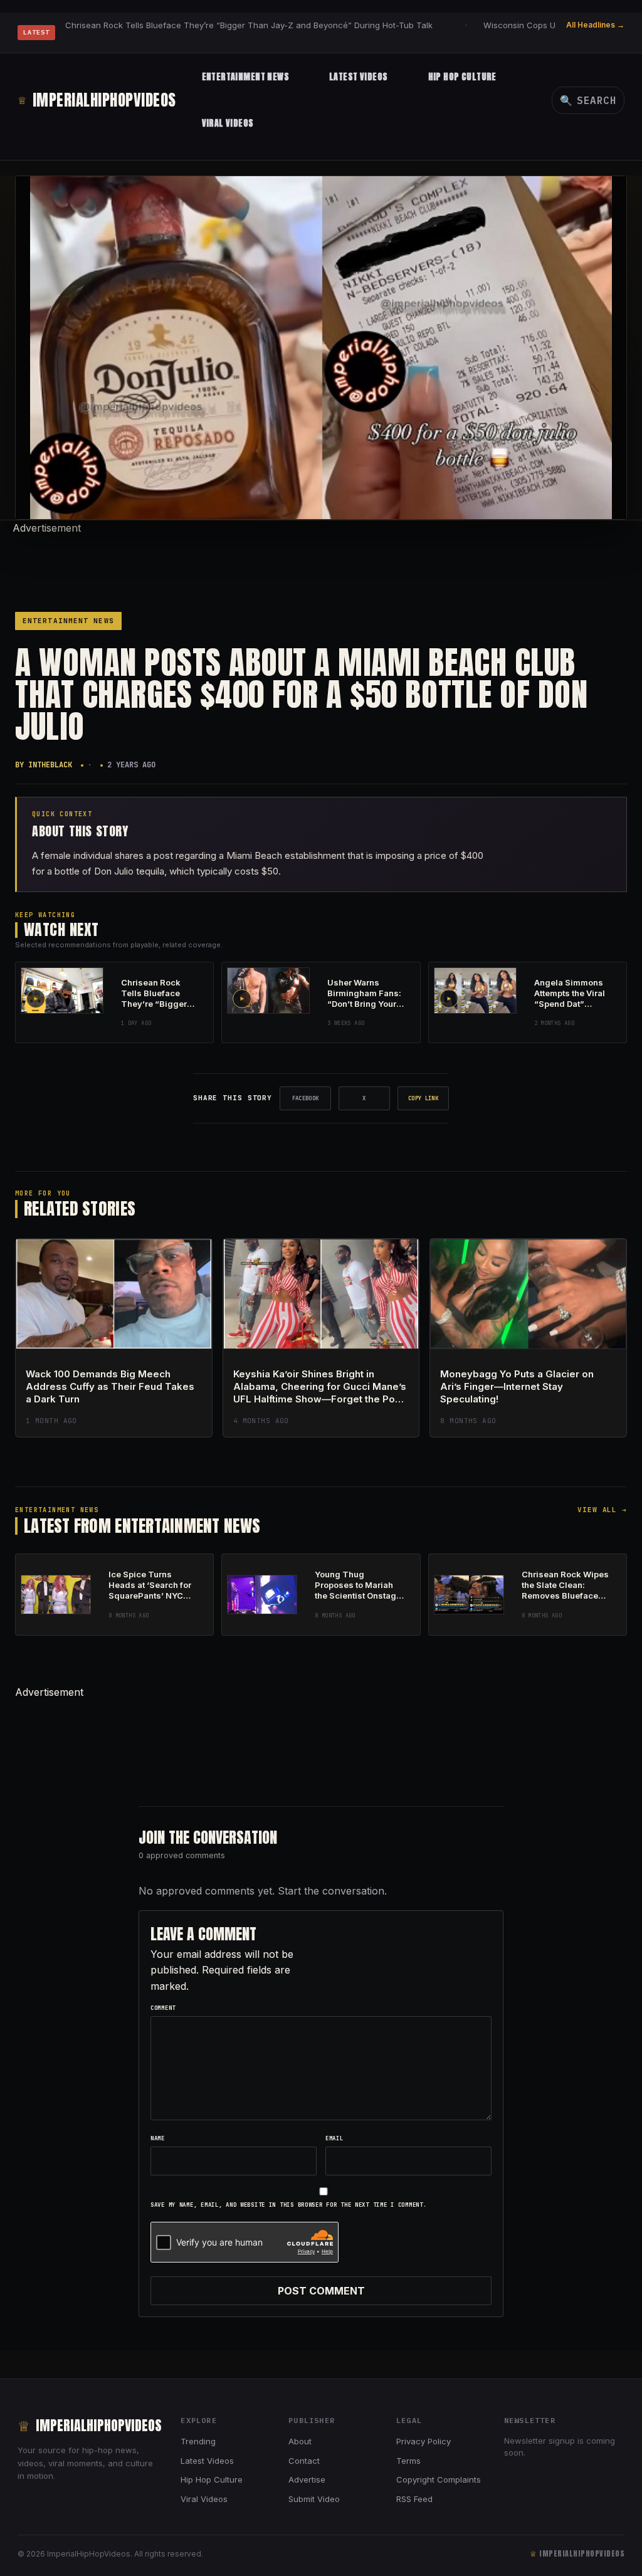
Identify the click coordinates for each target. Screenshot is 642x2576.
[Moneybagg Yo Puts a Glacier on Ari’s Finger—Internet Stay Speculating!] (528, 1294)
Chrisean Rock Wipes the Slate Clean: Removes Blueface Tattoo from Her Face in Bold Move (565, 1596)
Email (334, 2138)
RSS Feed (414, 2499)
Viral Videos (228, 123)
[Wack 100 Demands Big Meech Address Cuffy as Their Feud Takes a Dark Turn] (114, 1294)
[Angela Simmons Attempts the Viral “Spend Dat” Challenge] (475, 991)
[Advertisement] (321, 565)
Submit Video (314, 2499)
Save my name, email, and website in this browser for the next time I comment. (288, 2205)
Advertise (307, 2479)
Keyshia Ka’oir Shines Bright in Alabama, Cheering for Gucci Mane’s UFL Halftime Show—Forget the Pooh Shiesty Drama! (320, 1393)
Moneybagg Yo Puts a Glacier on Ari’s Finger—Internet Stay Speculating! (517, 1387)
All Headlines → (595, 25)
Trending (198, 2441)
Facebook (306, 1098)
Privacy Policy (424, 2441)
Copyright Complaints (439, 2479)
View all (602, 1510)
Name (158, 2138)
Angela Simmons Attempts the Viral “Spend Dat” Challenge (570, 998)
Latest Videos (358, 77)
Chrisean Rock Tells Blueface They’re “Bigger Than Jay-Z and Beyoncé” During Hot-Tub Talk (249, 25)
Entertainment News (246, 77)
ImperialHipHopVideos (97, 100)
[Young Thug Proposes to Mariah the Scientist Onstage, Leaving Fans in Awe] (262, 1595)
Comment (163, 2008)
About (300, 2441)
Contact (304, 2461)
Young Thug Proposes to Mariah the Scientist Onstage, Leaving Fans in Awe (359, 1590)
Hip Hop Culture (462, 77)
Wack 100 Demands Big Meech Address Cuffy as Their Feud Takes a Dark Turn (110, 1387)
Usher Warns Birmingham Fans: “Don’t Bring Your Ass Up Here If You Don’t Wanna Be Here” (365, 1009)
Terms (408, 2461)
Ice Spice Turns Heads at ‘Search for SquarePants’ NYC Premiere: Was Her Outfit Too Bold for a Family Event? (150, 1601)
